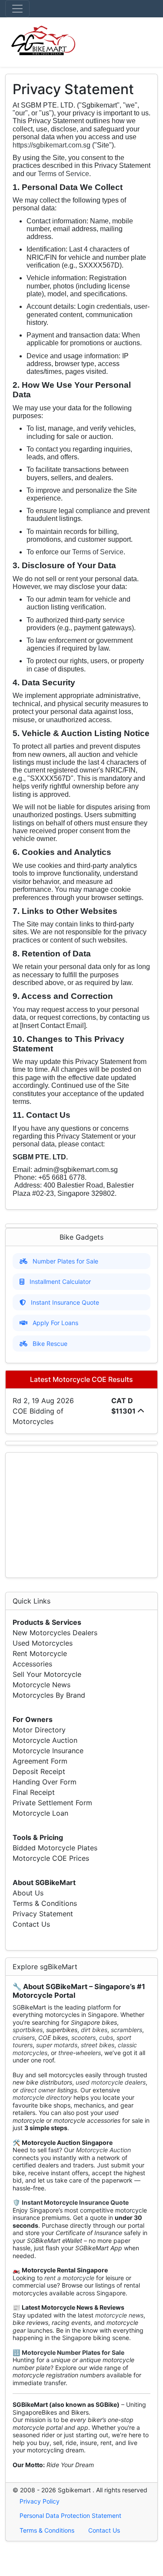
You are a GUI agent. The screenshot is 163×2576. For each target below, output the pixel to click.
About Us (28, 1893)
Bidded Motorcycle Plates (55, 1848)
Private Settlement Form (52, 1803)
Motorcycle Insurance (48, 1751)
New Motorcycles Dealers (55, 1633)
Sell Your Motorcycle (47, 1674)
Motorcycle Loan (40, 1813)
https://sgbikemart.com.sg (52, 145)
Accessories (32, 1664)
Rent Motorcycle (40, 1653)
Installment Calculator (60, 1281)
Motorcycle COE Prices (51, 1858)
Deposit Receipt (39, 1771)
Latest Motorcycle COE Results (81, 1379)
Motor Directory (39, 1730)
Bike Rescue (50, 1344)
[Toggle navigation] (17, 9)
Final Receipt (34, 1792)
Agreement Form (40, 1761)
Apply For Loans (55, 1323)
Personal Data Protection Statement (70, 2515)
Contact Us (31, 1924)
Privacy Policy (40, 2501)
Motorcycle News (42, 1685)
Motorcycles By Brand (49, 1695)
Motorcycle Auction (45, 1740)
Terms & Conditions (45, 1903)
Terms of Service (63, 174)
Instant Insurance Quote (65, 1302)
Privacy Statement (43, 1914)
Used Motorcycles (43, 1643)
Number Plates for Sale (65, 1261)
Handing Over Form (45, 1782)
